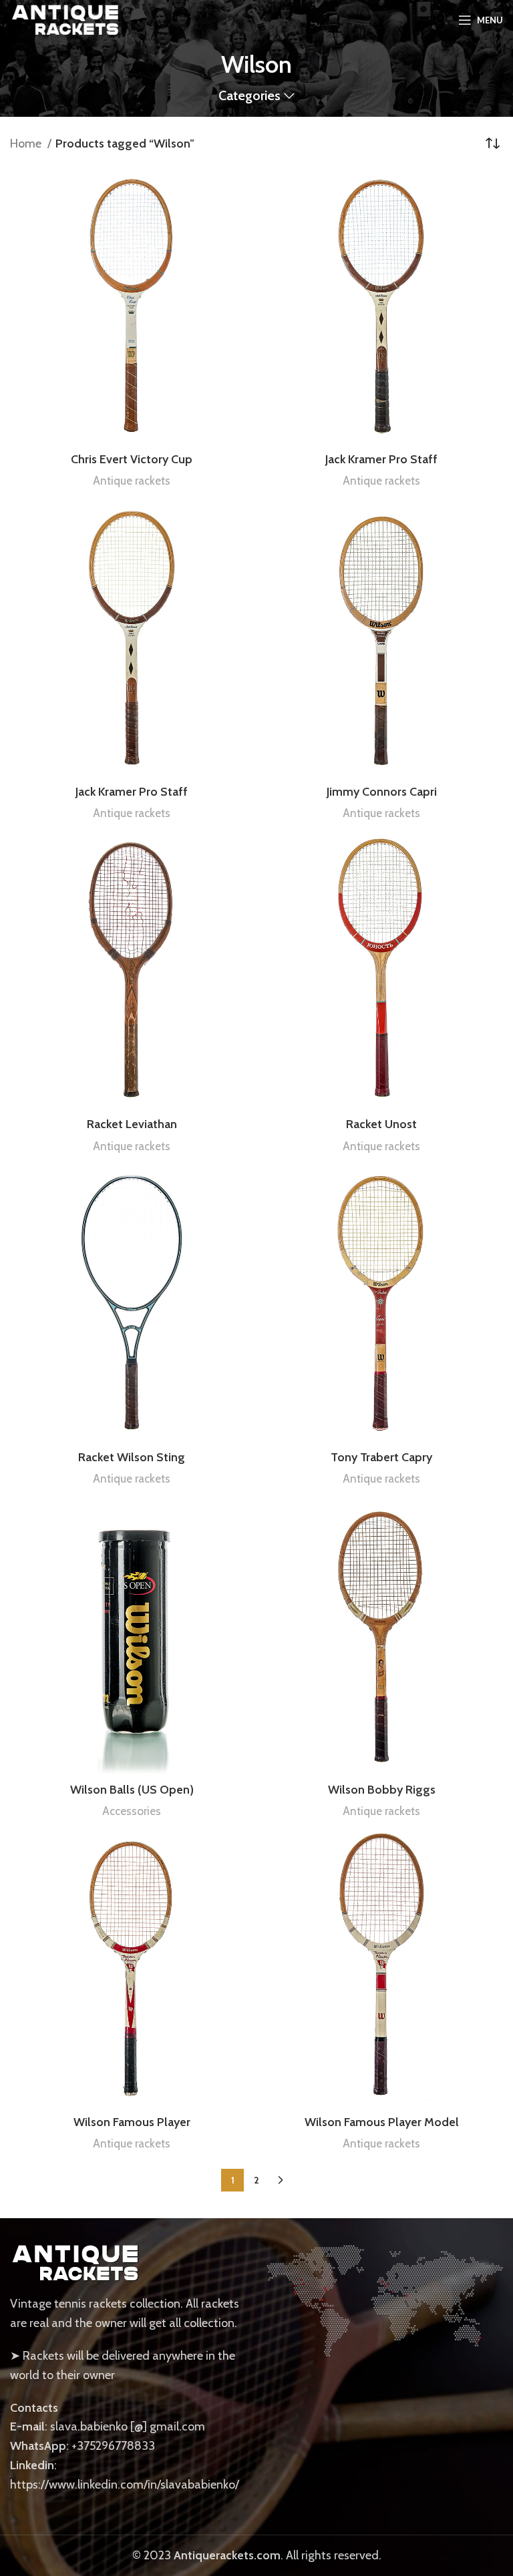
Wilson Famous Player (132, 2122)
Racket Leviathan (132, 1124)
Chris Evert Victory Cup (132, 459)
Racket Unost (381, 1124)
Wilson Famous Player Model (382, 2122)
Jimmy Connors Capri (382, 792)
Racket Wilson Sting (132, 1457)
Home (27, 144)
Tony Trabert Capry (381, 1457)
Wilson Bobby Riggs (382, 1790)
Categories (249, 96)
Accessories (132, 1811)
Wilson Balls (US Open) (132, 1790)
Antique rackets (132, 480)
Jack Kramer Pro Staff (381, 459)
